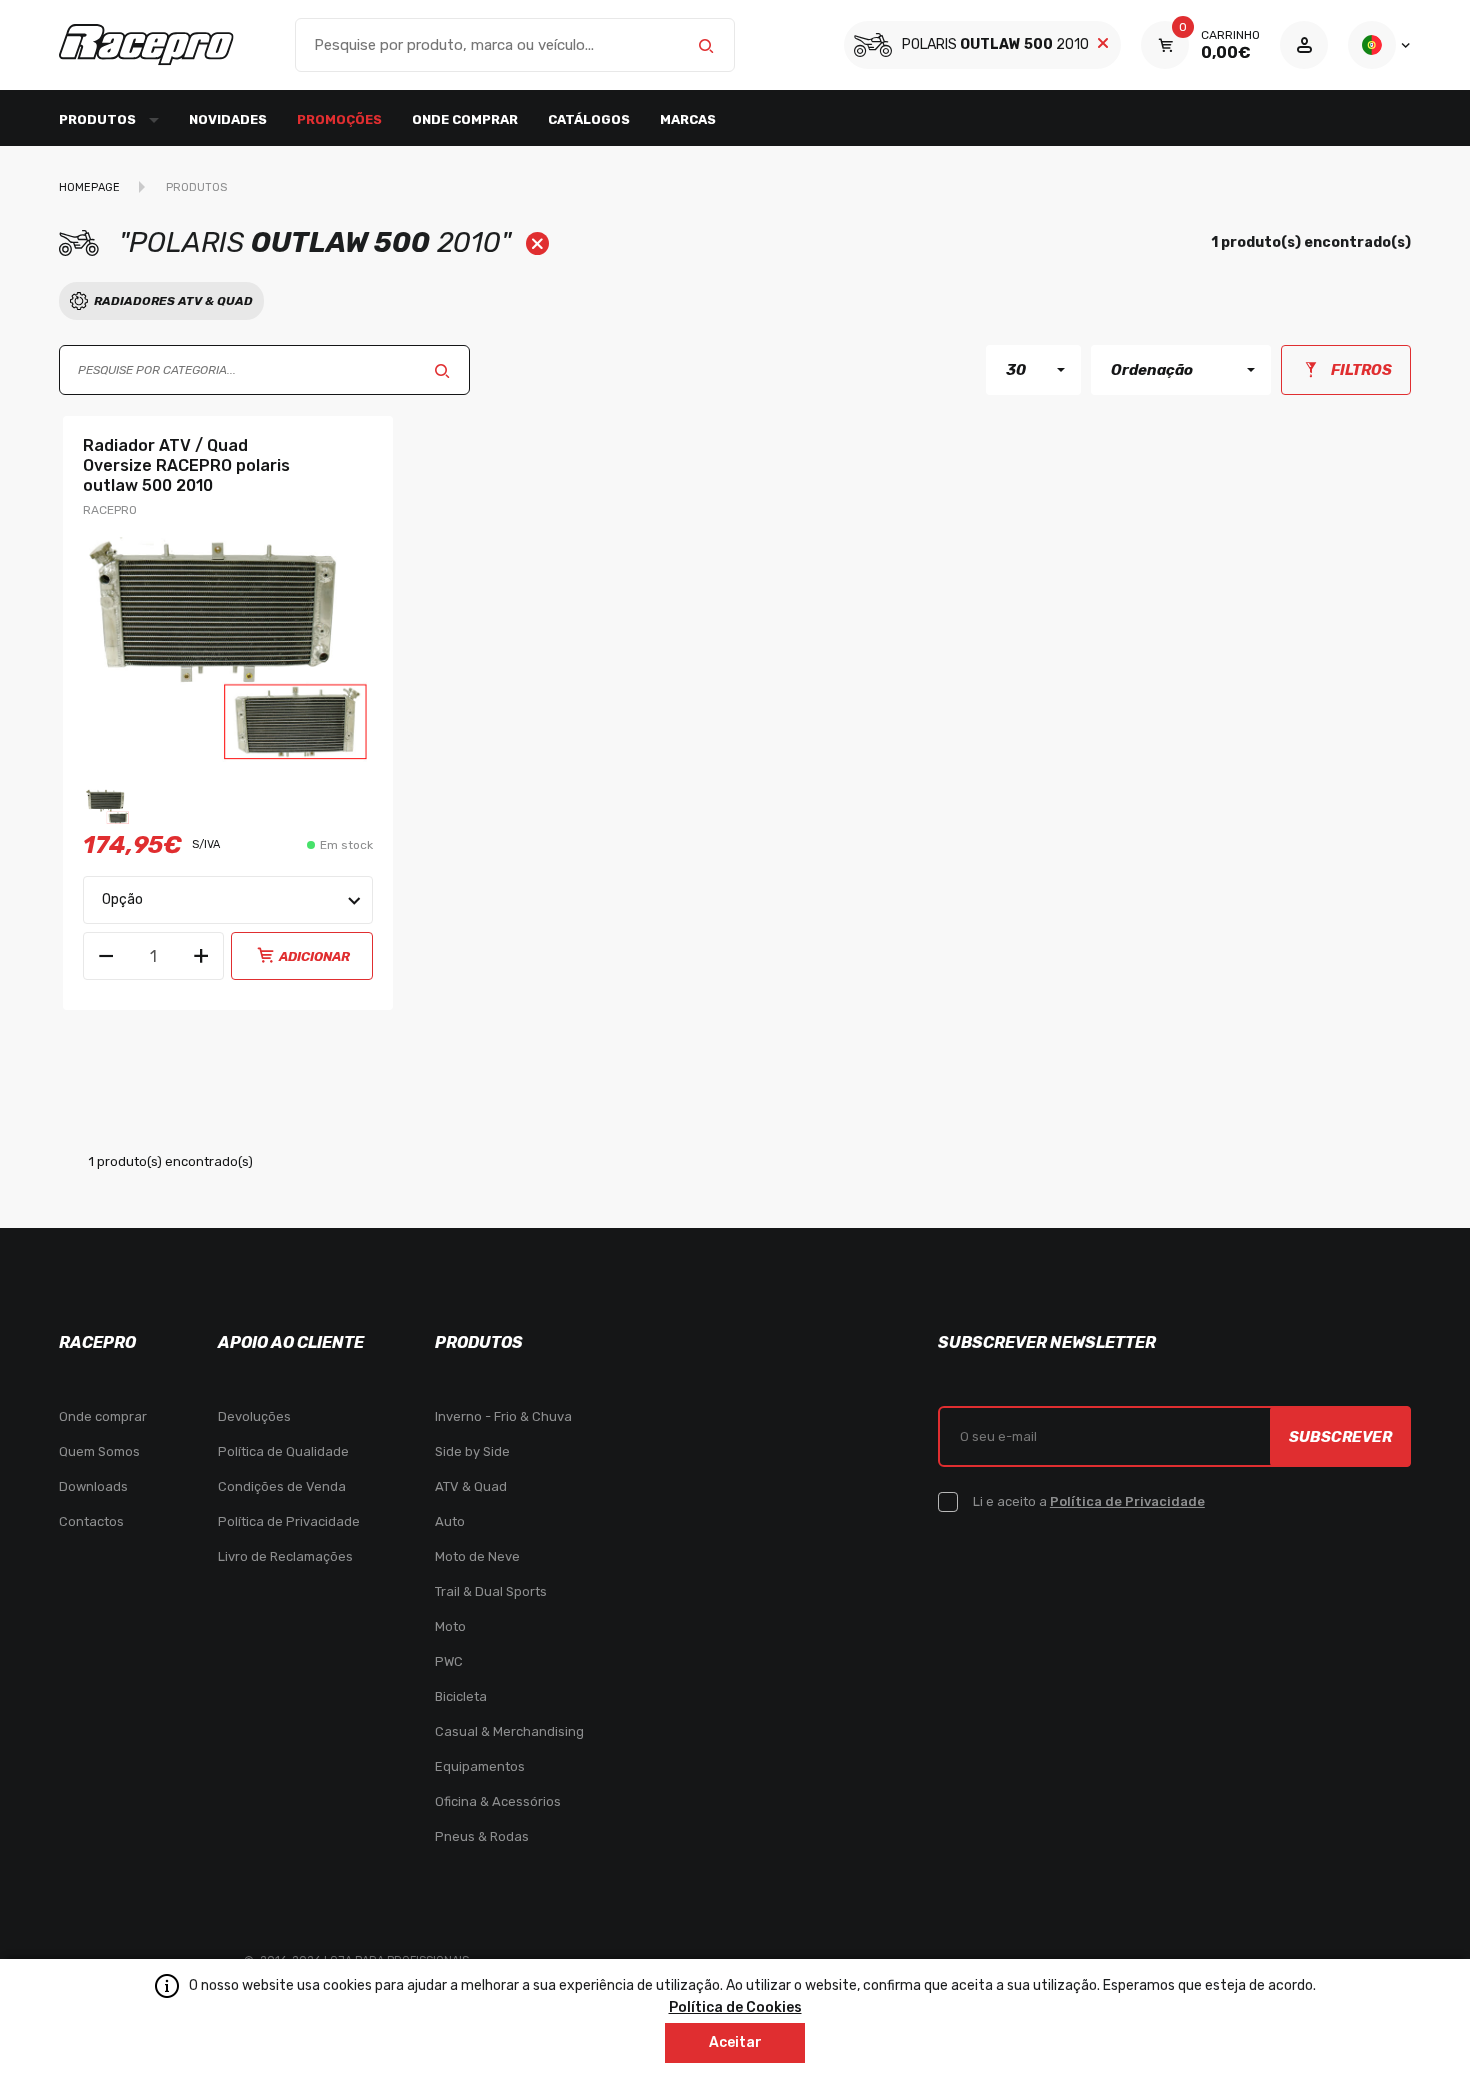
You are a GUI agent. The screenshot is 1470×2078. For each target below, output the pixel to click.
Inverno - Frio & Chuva (503, 1416)
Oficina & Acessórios (498, 1801)
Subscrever (1340, 1437)
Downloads (93, 1486)
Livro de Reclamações (285, 1556)
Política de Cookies (735, 2007)
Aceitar (735, 2042)
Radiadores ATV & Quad (173, 301)
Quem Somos (99, 1451)
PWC (449, 1661)
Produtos (196, 187)
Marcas (688, 119)
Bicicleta (461, 1696)
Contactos (91, 1521)
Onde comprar (465, 119)
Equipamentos (480, 1766)
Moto (450, 1626)
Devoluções (254, 1416)
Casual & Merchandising (509, 1731)
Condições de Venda (282, 1486)
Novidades (228, 119)
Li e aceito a (1089, 1501)
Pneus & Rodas (482, 1836)
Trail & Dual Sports (491, 1591)
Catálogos (589, 119)
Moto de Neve (477, 1556)
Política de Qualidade (283, 1451)
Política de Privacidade (289, 1521)
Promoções (339, 119)
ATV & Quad (471, 1486)
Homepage (89, 187)
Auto (450, 1521)
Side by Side (472, 1451)
